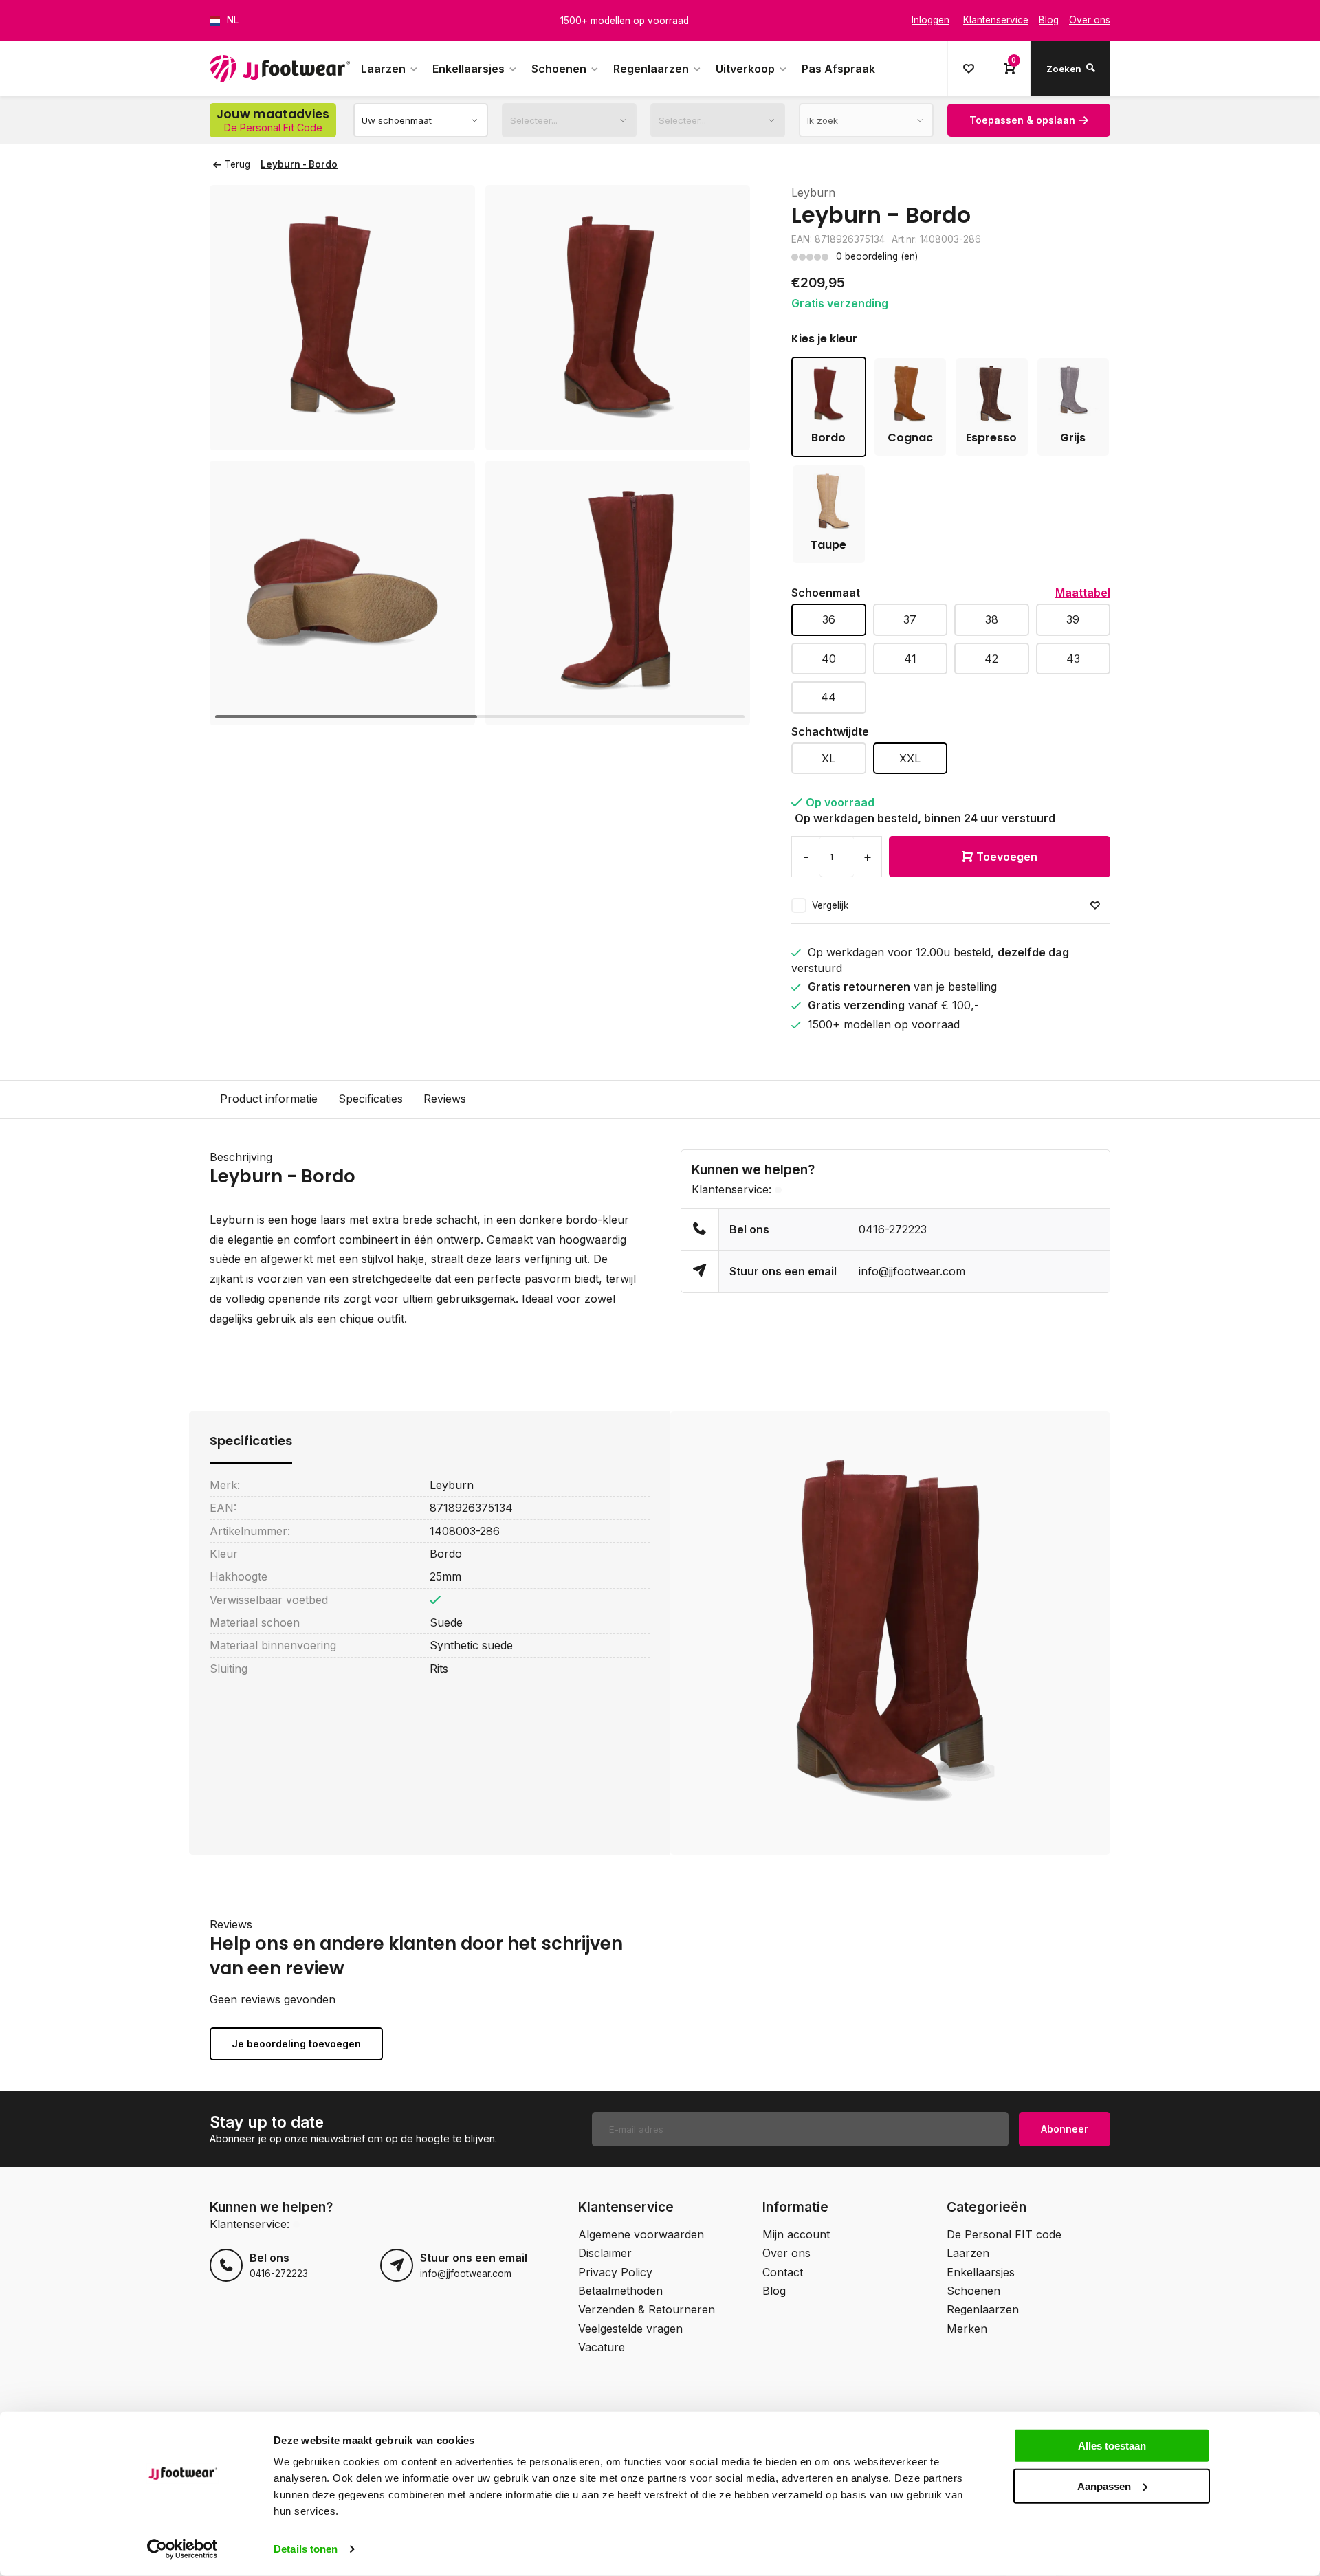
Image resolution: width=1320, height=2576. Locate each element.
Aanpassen (1104, 2486)
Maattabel (1083, 593)
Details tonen (306, 2549)
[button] (723, 455)
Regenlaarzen (651, 69)
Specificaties (371, 1099)
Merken (967, 2329)
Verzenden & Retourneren (647, 2309)
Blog (774, 2291)
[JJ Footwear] (280, 69)
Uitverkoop (745, 69)
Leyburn (813, 192)
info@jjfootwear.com (912, 1271)
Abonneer (1065, 2129)
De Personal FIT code (1004, 2234)
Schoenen (559, 69)
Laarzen (383, 69)
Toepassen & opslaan (1022, 120)
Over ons (786, 2253)
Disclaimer (605, 2253)
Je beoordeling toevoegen (296, 2044)
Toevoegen (1007, 857)
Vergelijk (830, 905)
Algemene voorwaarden (641, 2234)
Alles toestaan (1112, 2446)
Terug (238, 164)
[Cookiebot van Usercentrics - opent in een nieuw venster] (183, 2549)
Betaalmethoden (620, 2291)
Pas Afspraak (838, 69)
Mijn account (796, 2234)
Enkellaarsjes (469, 69)
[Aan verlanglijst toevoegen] (1095, 906)
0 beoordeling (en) (877, 256)
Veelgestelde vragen (630, 2329)
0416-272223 (893, 1229)
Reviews (445, 1099)
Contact (783, 2272)
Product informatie (269, 1099)
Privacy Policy (615, 2272)
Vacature (602, 2347)
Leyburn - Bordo (299, 164)
